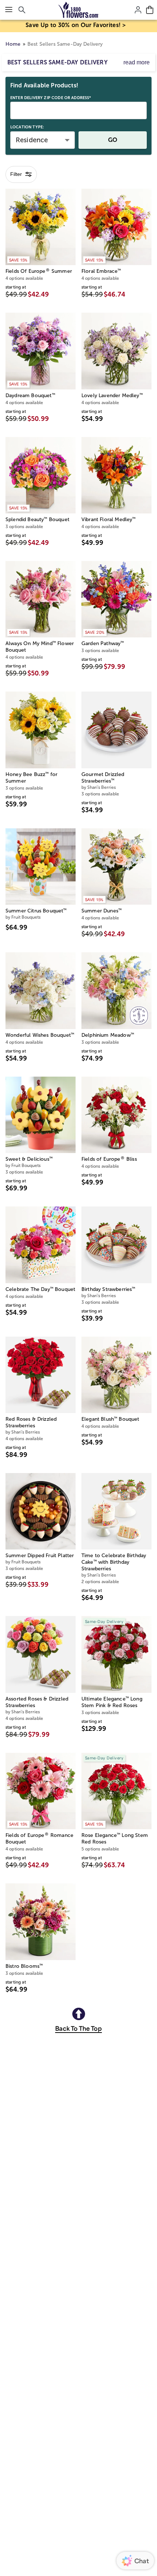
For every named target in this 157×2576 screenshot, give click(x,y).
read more (137, 62)
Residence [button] (32, 140)
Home (13, 44)
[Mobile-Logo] (79, 10)
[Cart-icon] (150, 10)
